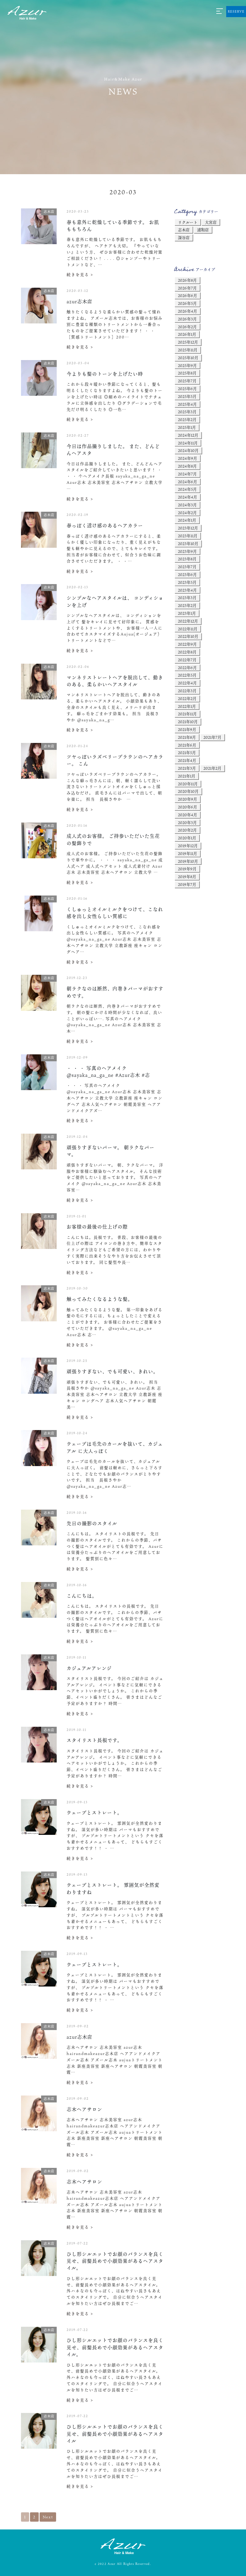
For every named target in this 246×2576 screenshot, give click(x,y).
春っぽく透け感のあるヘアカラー (105, 525)
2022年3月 (187, 691)
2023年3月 (187, 598)
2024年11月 (188, 443)
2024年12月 (188, 435)
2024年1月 (187, 520)
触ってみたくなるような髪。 (100, 1299)
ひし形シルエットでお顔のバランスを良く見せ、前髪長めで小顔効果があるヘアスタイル (115, 2434)
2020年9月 (187, 799)
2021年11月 (187, 714)
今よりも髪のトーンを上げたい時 (105, 374)
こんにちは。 (82, 1596)
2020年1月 (187, 838)
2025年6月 (187, 389)
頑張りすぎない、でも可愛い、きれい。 (112, 1371)
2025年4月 (187, 404)
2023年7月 (187, 567)
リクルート (188, 222)
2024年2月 (187, 513)
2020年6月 (187, 807)
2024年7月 (187, 474)
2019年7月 (187, 884)
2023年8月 (187, 559)
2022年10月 (188, 636)
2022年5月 (187, 675)
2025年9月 (187, 365)
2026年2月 (187, 327)
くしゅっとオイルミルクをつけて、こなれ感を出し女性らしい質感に (115, 913)
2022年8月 (187, 652)
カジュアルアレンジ (89, 1668)
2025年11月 (188, 350)
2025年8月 (187, 373)
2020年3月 (187, 823)
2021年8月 (187, 737)
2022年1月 (187, 706)
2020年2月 (187, 830)
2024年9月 (187, 458)
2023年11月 (188, 536)
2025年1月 (187, 427)
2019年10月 (188, 861)
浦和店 (203, 230)
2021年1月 (187, 776)
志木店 (184, 230)
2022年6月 (187, 668)
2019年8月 (187, 877)
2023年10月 (188, 544)
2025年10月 (188, 358)
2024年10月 (188, 450)
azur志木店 (79, 301)
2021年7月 (212, 737)
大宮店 (211, 222)
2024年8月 (187, 466)
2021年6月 (187, 745)
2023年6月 (187, 574)
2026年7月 (187, 288)
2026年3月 (187, 319)
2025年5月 (187, 396)
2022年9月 (187, 644)
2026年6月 (187, 295)
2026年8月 (187, 280)
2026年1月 (187, 334)
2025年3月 (187, 412)
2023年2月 (187, 605)
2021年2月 (212, 768)
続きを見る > (80, 274)
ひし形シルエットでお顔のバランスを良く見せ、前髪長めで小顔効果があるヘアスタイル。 (115, 2261)
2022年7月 (187, 660)
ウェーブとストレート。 (94, 1812)
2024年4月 (187, 497)
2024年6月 (187, 482)
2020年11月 (188, 784)
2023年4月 (187, 590)
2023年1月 (187, 613)
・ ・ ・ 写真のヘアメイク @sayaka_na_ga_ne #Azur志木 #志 (108, 1071)
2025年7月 (187, 381)
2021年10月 (188, 722)
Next (48, 2517)
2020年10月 (188, 791)
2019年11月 (187, 853)
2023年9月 (187, 551)
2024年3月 (187, 505)
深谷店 (184, 238)
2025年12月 (188, 342)
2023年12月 (188, 528)
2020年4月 (187, 815)
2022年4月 (187, 683)
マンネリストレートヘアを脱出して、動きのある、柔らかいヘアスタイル (115, 681)
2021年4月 (187, 760)
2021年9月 (187, 729)
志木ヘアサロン (84, 2109)
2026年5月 (187, 303)
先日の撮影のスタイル (92, 1523)
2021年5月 (187, 753)
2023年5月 (187, 582)
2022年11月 (188, 629)
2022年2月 (187, 699)
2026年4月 (187, 311)
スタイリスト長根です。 (94, 1740)
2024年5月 (187, 489)
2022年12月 (188, 621)
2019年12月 (188, 846)
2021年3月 (187, 768)
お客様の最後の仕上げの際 (97, 1227)
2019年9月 (187, 869)
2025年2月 (187, 420)
